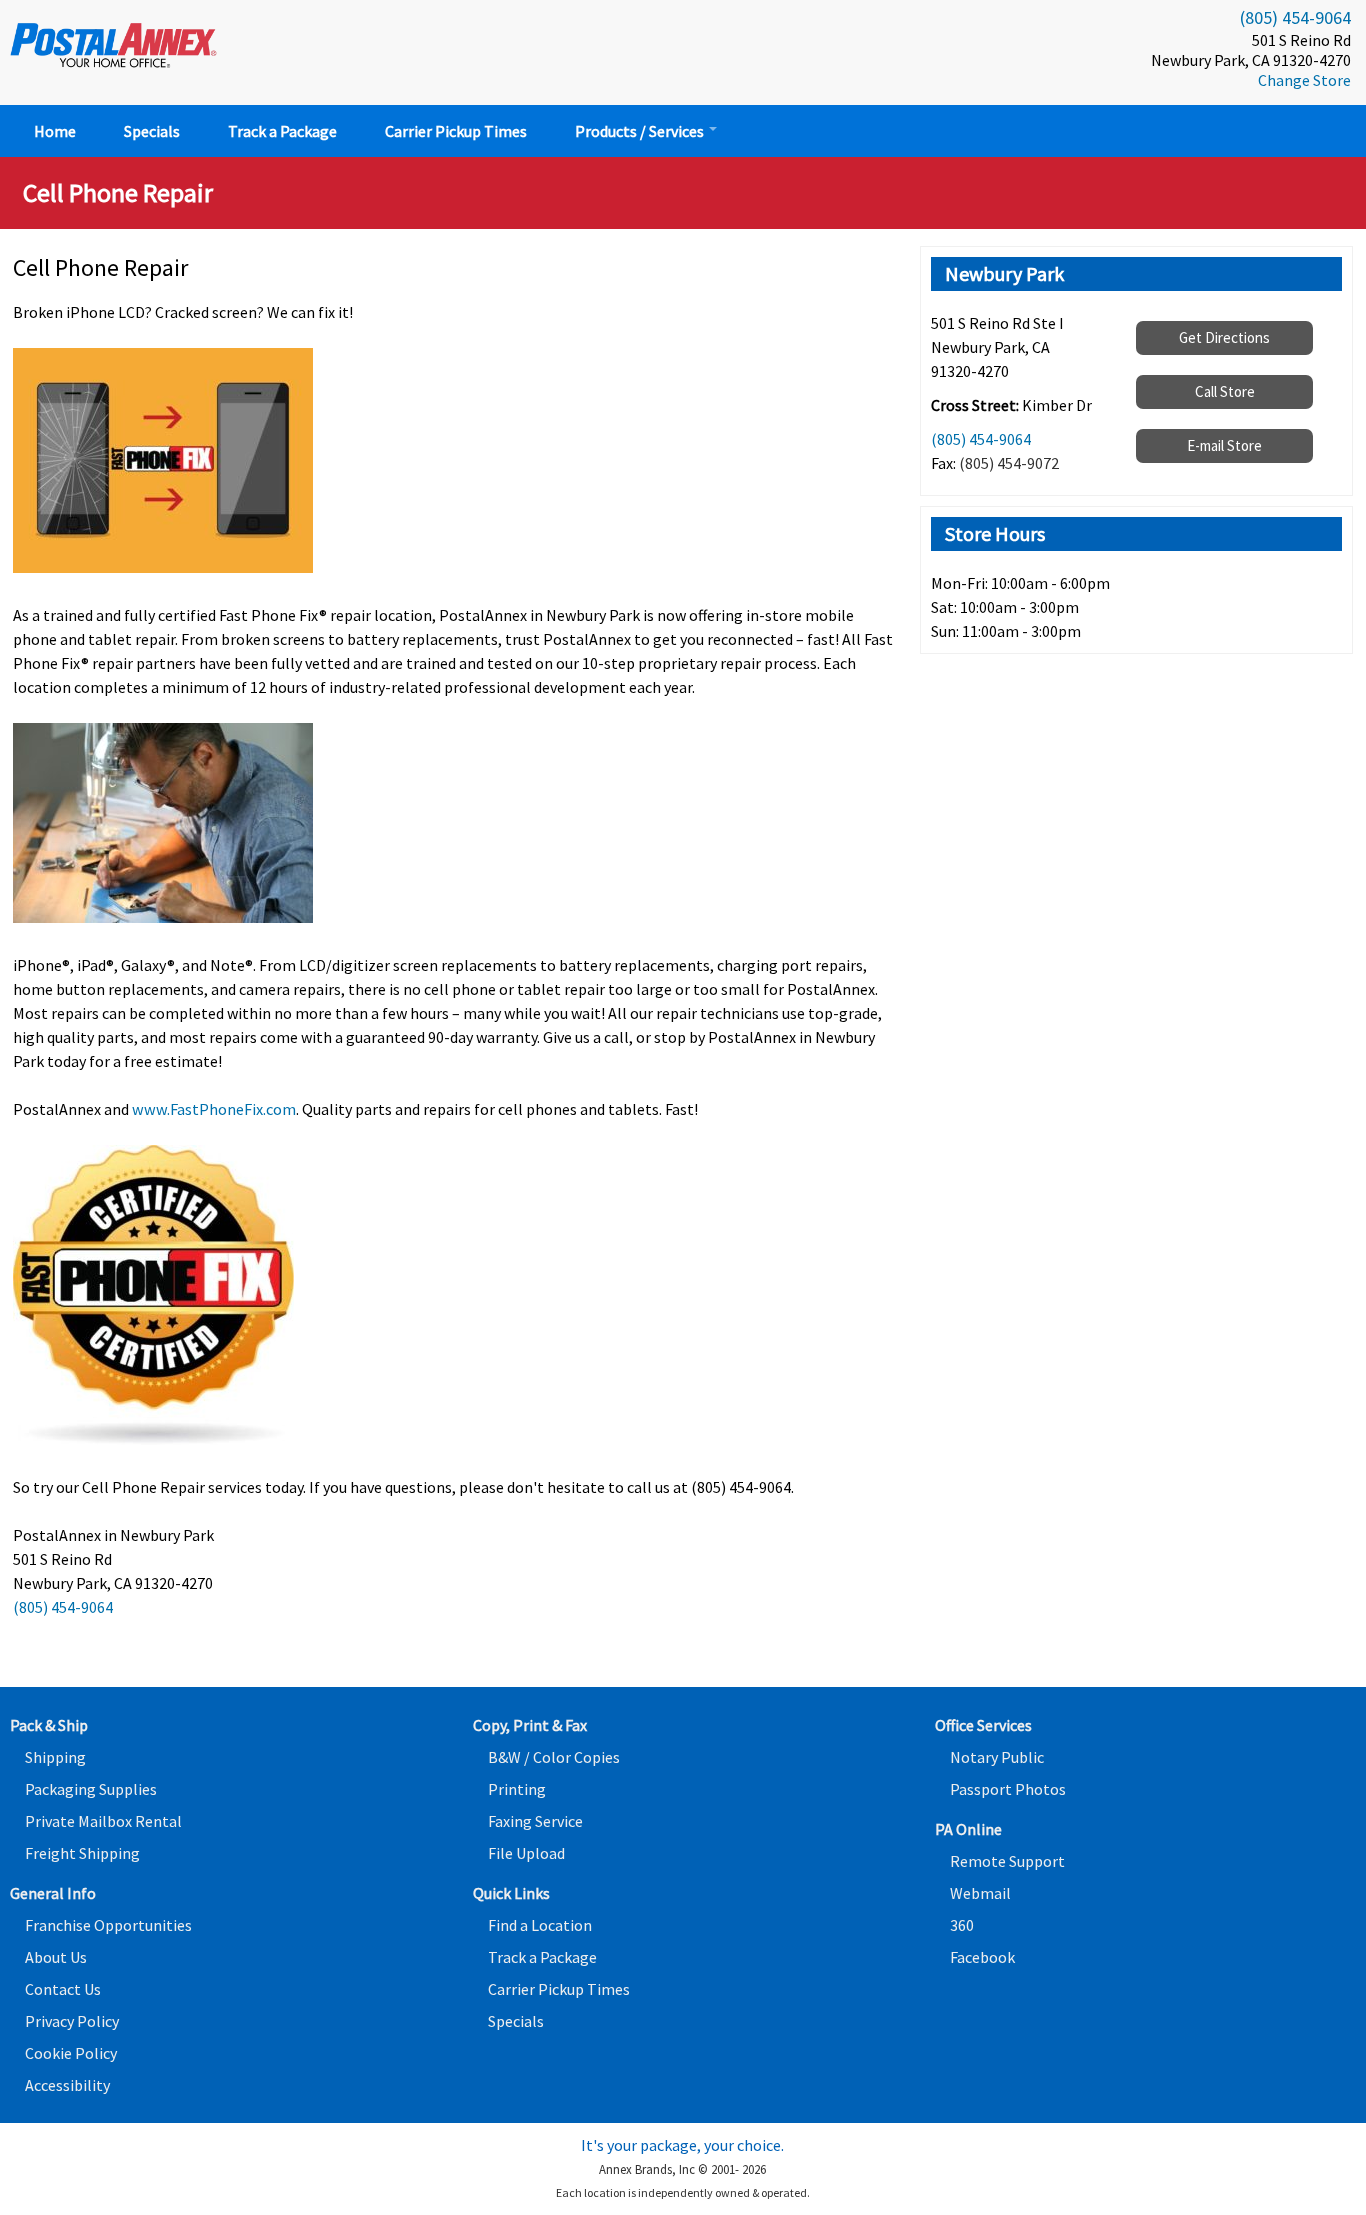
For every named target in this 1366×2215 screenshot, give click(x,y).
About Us (56, 1957)
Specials (152, 131)
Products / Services (641, 131)
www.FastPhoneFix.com (214, 1109)
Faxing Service (535, 1821)
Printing (517, 1789)
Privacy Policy (72, 2021)
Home (55, 131)
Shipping (55, 1757)
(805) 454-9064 (1295, 17)
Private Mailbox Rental (103, 1821)
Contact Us (63, 1989)
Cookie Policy (71, 2053)
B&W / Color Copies (554, 1757)
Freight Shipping (82, 1853)
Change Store (1304, 80)
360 (962, 1925)
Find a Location (540, 1925)
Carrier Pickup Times (456, 131)
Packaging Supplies (91, 1789)
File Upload (526, 1853)
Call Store (1225, 391)
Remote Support (1007, 1861)
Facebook (982, 1957)
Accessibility (67, 2085)
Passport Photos (1008, 1789)
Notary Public (997, 1757)
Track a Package (282, 131)
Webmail (980, 1893)
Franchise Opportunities (108, 1925)
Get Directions (1224, 337)
